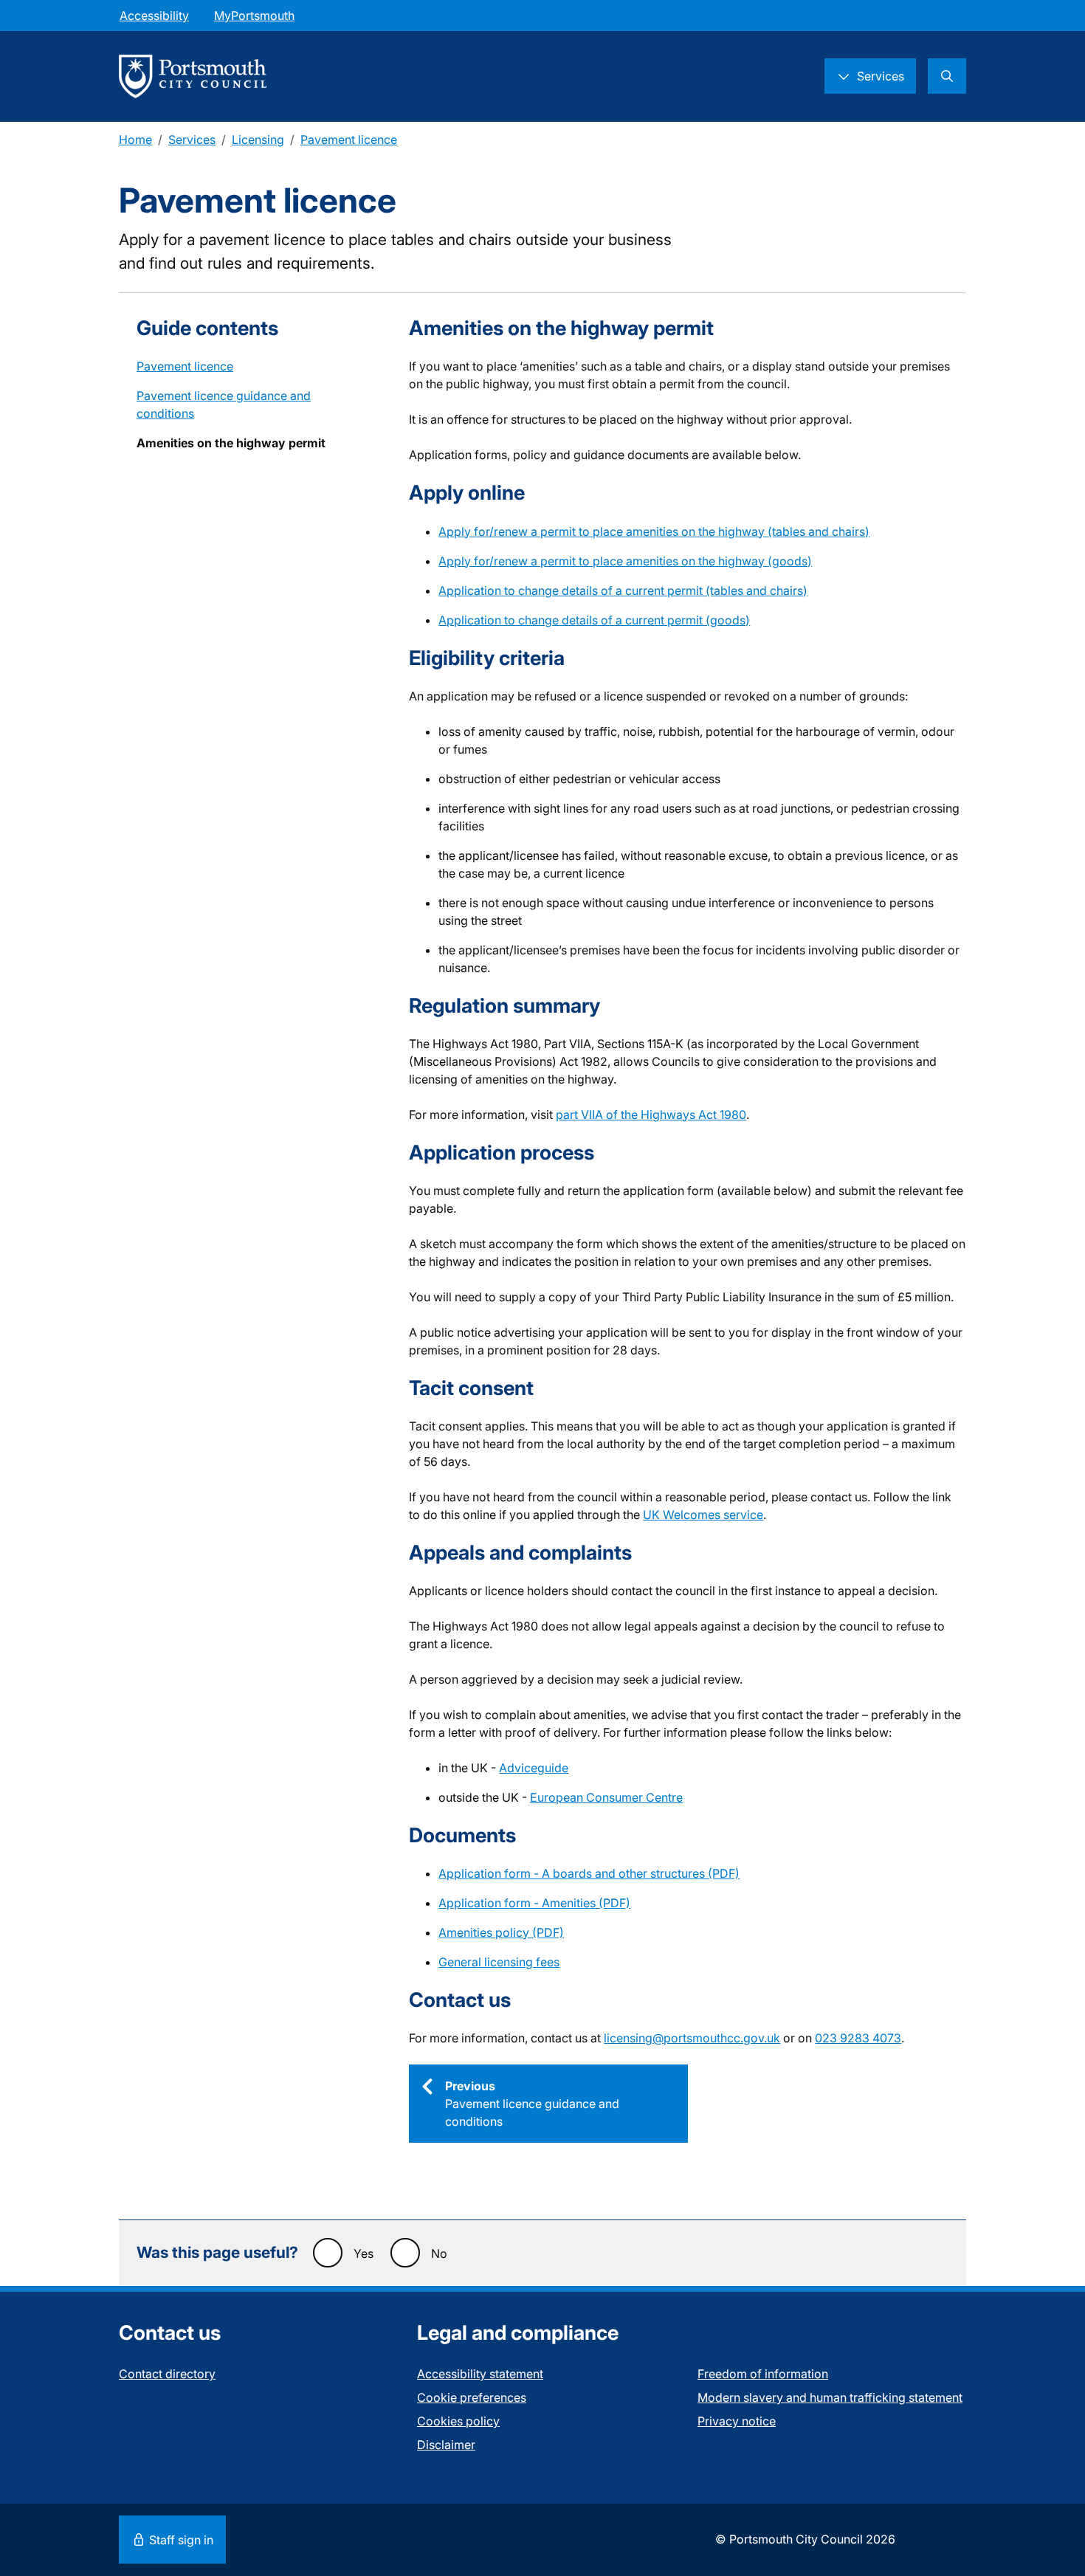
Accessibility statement (480, 2374)
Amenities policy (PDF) (501, 1932)
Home (135, 140)
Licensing (258, 140)
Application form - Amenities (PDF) (534, 1903)
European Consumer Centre (606, 1797)
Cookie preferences (472, 2397)
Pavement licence (349, 140)
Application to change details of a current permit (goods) (594, 620)
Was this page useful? (217, 2252)
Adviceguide (534, 1768)
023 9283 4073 (858, 2038)
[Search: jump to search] (947, 76)
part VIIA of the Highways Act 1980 (651, 1115)
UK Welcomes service (703, 1515)
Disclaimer (446, 2445)
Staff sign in (180, 2540)
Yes (364, 2253)
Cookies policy (458, 2421)
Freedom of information (763, 2374)
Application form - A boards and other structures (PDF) (589, 1873)
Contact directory (167, 2374)
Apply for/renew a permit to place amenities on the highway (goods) (625, 561)
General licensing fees (499, 1962)
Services (192, 140)
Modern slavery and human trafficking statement (830, 2397)
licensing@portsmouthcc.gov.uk (692, 2038)
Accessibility (154, 16)
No (439, 2253)
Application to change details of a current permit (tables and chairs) (623, 590)
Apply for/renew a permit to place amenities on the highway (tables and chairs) (654, 531)
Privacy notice (737, 2421)
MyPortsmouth (254, 16)
